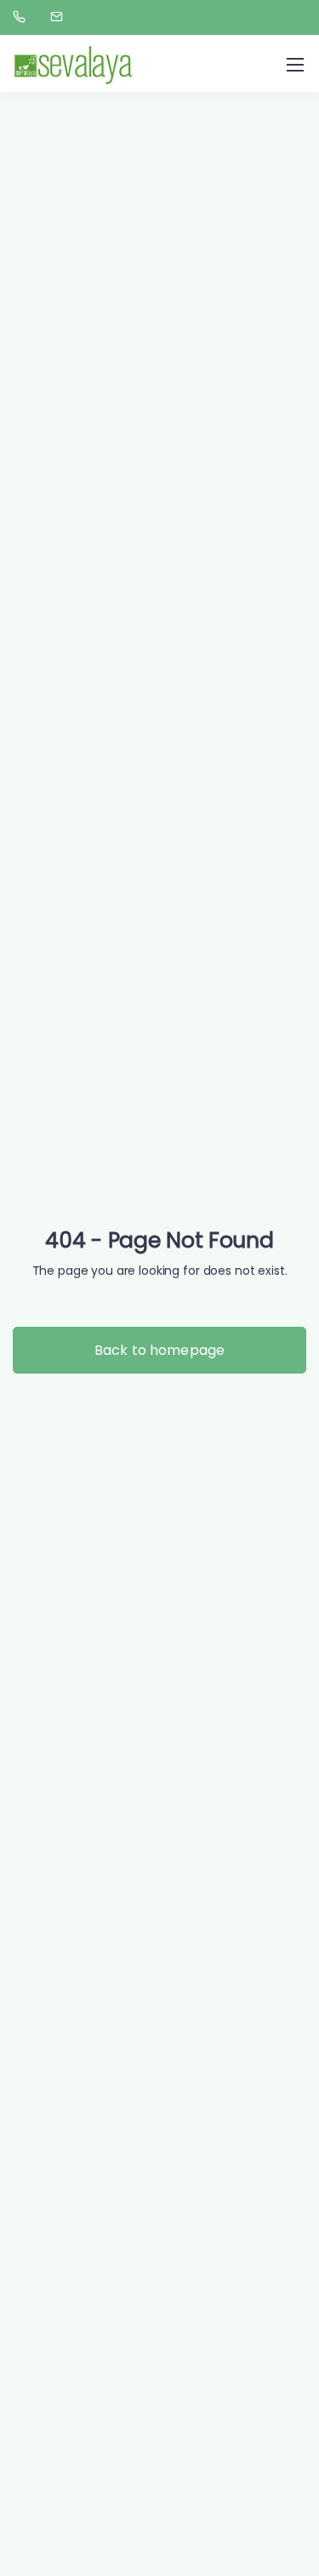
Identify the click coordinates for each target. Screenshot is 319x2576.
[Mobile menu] (295, 65)
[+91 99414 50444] (23, 17)
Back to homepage (160, 1350)
